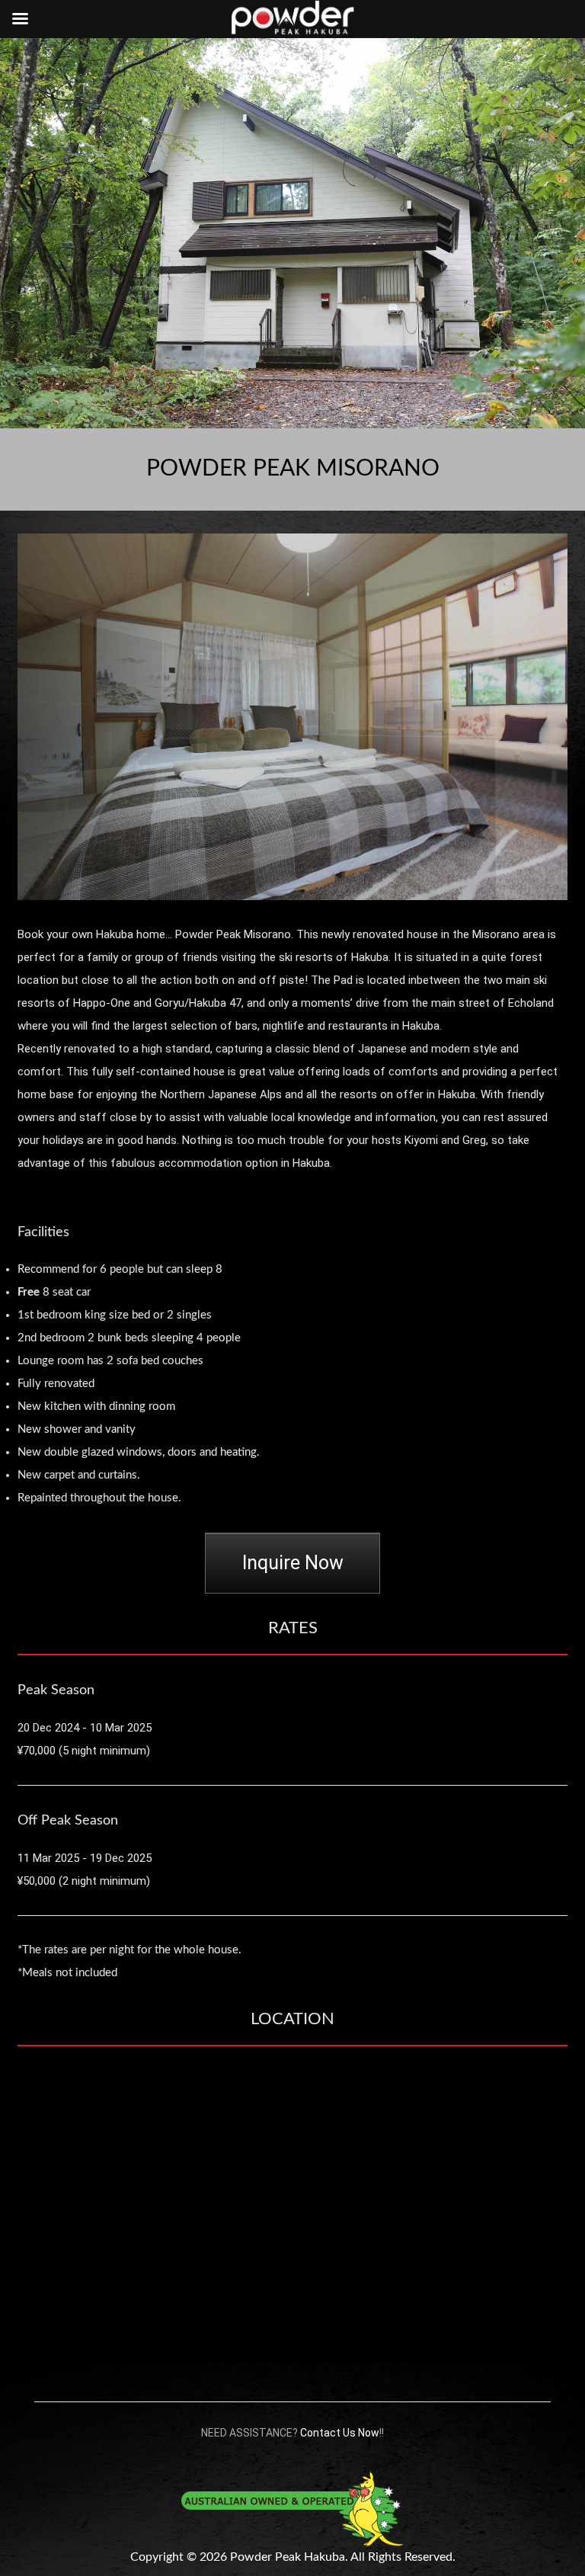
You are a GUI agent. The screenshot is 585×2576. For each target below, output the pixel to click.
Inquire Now (293, 1563)
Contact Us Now (340, 2433)
